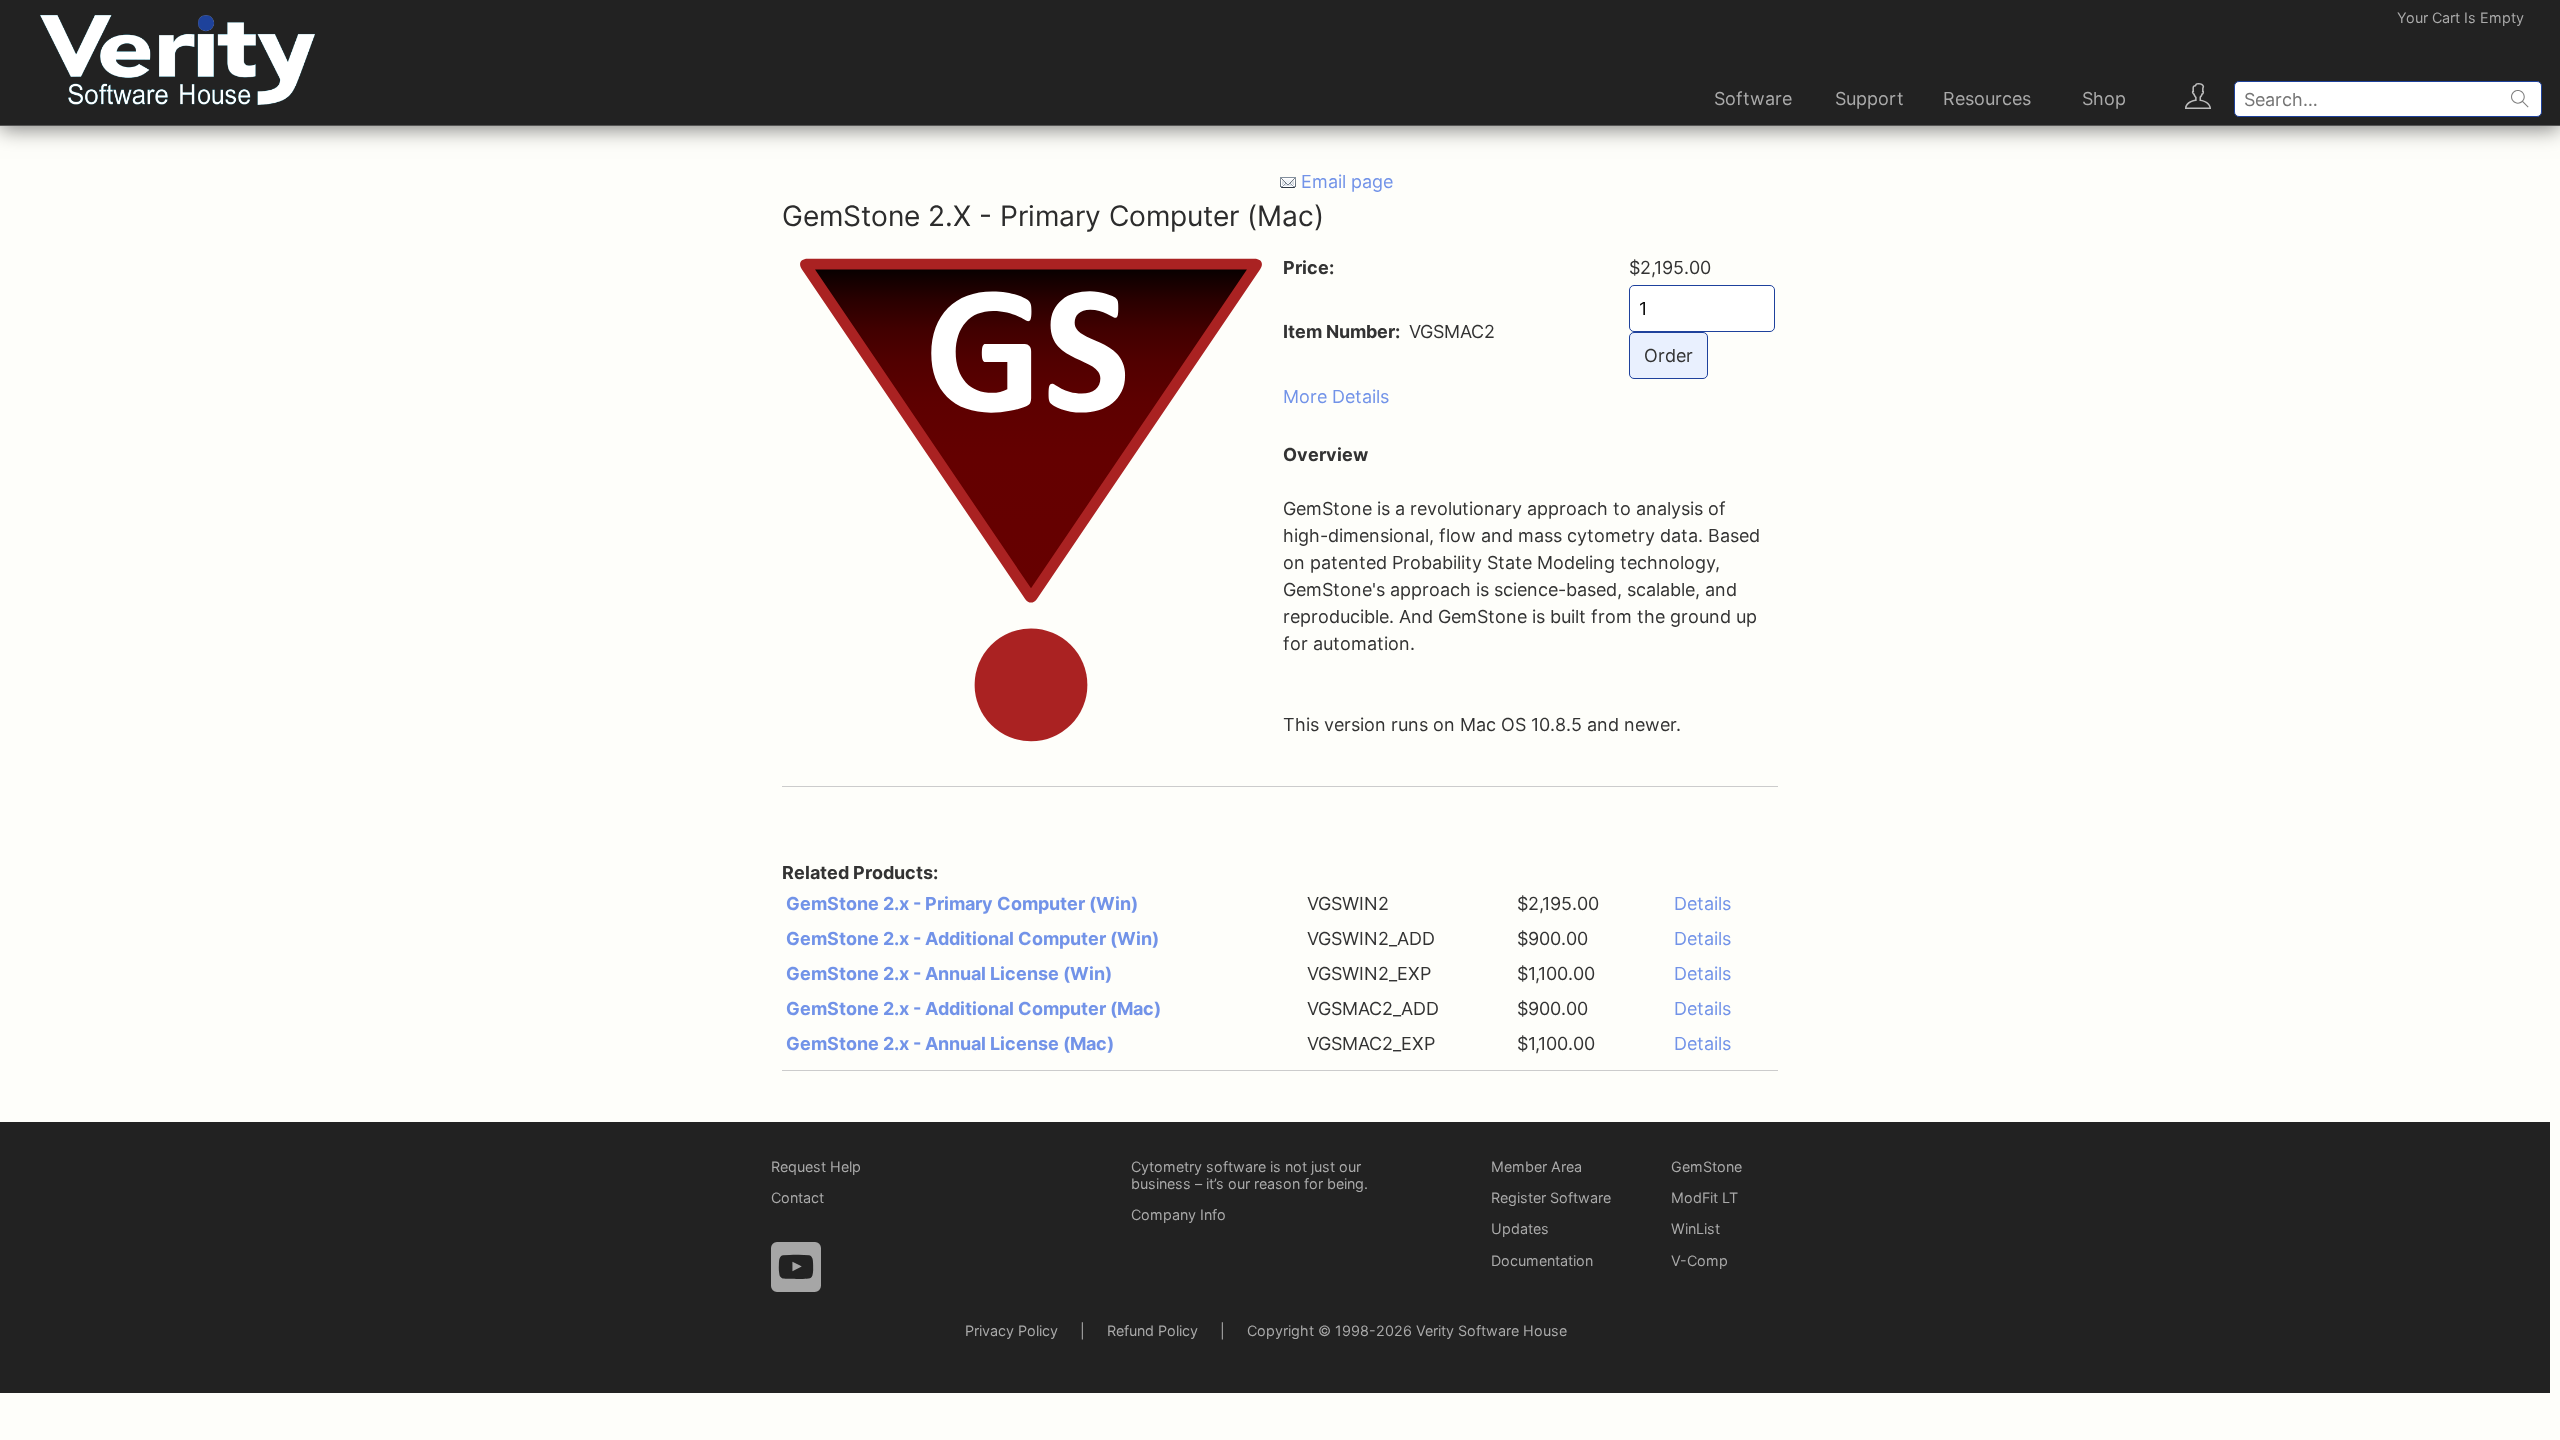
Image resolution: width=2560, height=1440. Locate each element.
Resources (1987, 98)
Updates (1520, 1228)
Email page (1347, 181)
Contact (797, 1197)
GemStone (1706, 1166)
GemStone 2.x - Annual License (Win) (949, 973)
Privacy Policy (1011, 1330)
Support (1869, 98)
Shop (2104, 98)
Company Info (1178, 1214)
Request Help (816, 1166)
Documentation (1542, 1260)
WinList (1695, 1228)
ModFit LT (1704, 1197)
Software (1753, 98)
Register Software (1551, 1197)
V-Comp (1699, 1260)
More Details (1336, 396)
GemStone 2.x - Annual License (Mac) (950, 1043)
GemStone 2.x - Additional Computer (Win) (972, 938)
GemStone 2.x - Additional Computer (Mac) (973, 1008)
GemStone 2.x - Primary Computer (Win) (962, 903)
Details (1702, 903)
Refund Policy (1152, 1330)
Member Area (1536, 1166)
